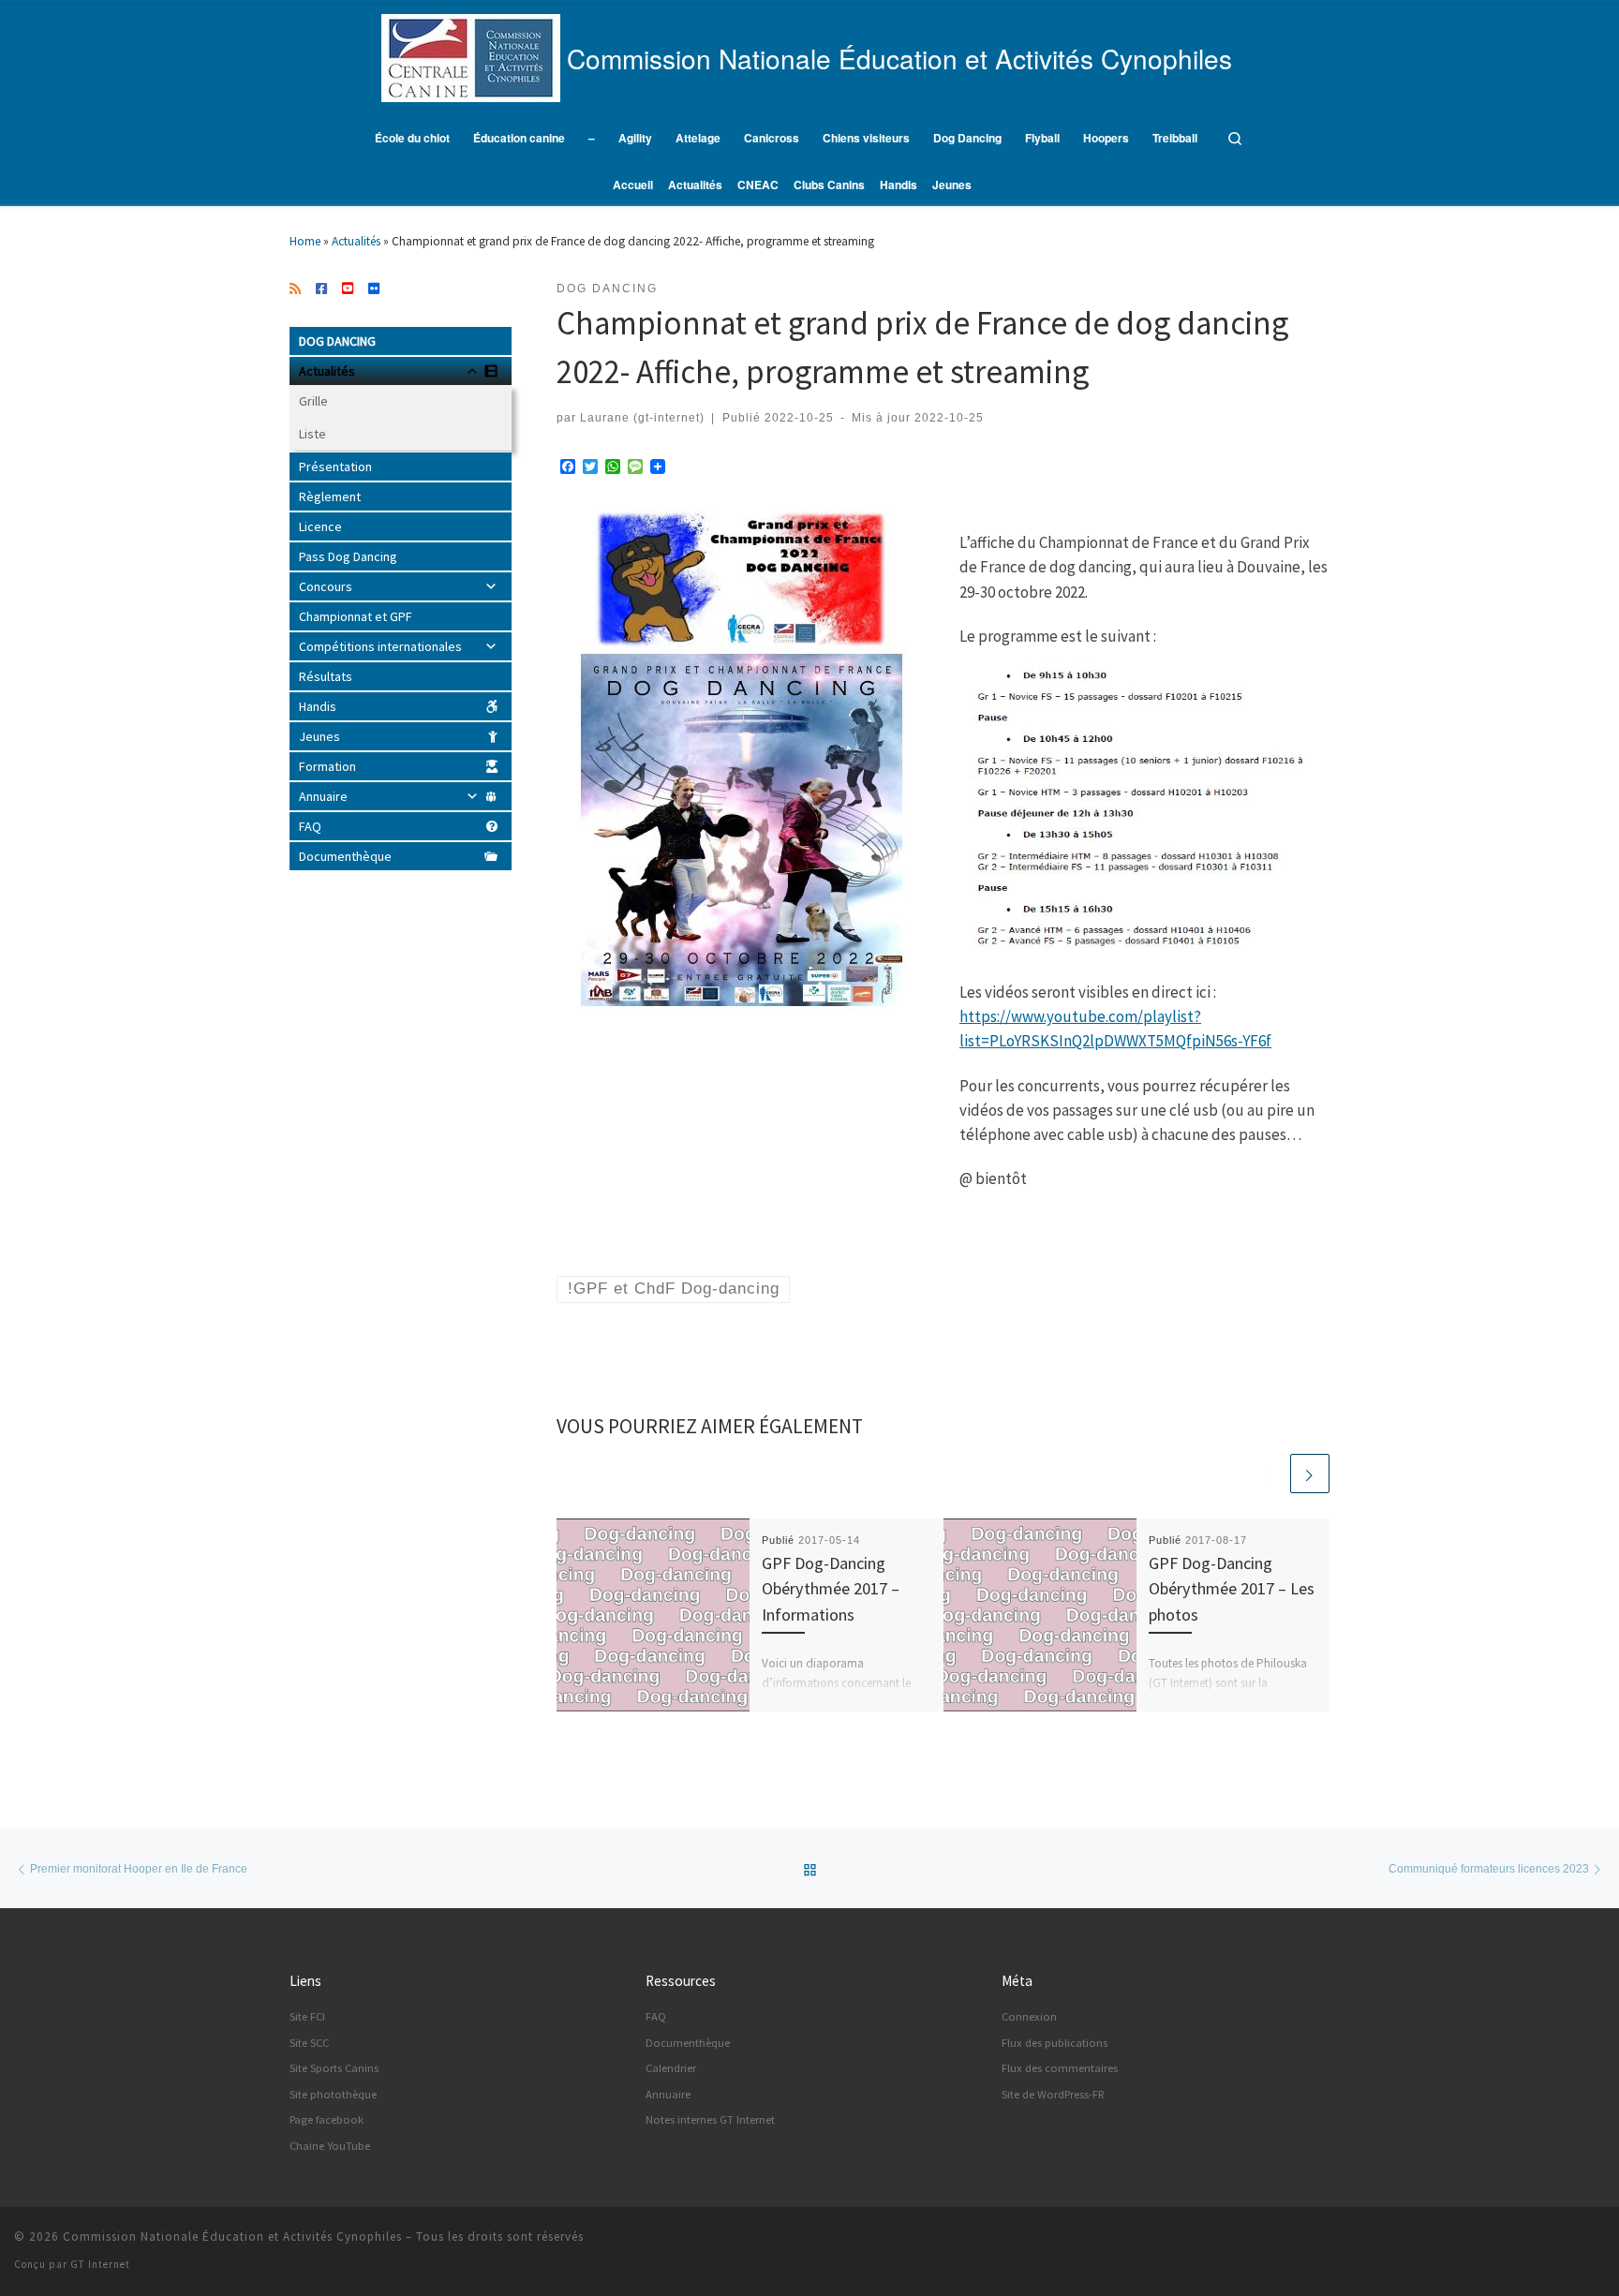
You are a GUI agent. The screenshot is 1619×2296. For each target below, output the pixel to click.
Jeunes (319, 736)
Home (305, 241)
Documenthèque (345, 856)
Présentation (335, 467)
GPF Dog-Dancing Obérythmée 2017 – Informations (831, 1589)
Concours (326, 586)
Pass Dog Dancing (348, 556)
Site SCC (309, 2043)
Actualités (356, 241)
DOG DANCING (337, 341)
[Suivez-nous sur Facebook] (321, 289)
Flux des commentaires (1060, 2068)
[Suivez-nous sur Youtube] (348, 289)
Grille (313, 401)
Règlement (330, 496)
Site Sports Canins (334, 2068)
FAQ (310, 826)
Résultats (326, 676)
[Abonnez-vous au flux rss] (295, 289)
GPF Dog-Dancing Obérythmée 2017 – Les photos (1232, 1589)
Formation (327, 766)
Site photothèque (333, 2094)
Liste (312, 434)
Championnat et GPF (356, 616)
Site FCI (307, 2016)
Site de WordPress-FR (1053, 2094)
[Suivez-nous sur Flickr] (374, 289)
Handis (318, 706)
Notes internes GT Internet (710, 2119)
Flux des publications (1055, 2043)
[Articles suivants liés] (1310, 1474)
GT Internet (100, 2264)
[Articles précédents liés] (1268, 1474)
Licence (320, 526)
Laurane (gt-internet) (642, 417)
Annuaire (323, 796)
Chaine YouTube (330, 2146)
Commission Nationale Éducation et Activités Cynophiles (232, 2237)
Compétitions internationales (380, 646)
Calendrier (671, 2068)
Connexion (1029, 2016)
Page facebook (327, 2119)
